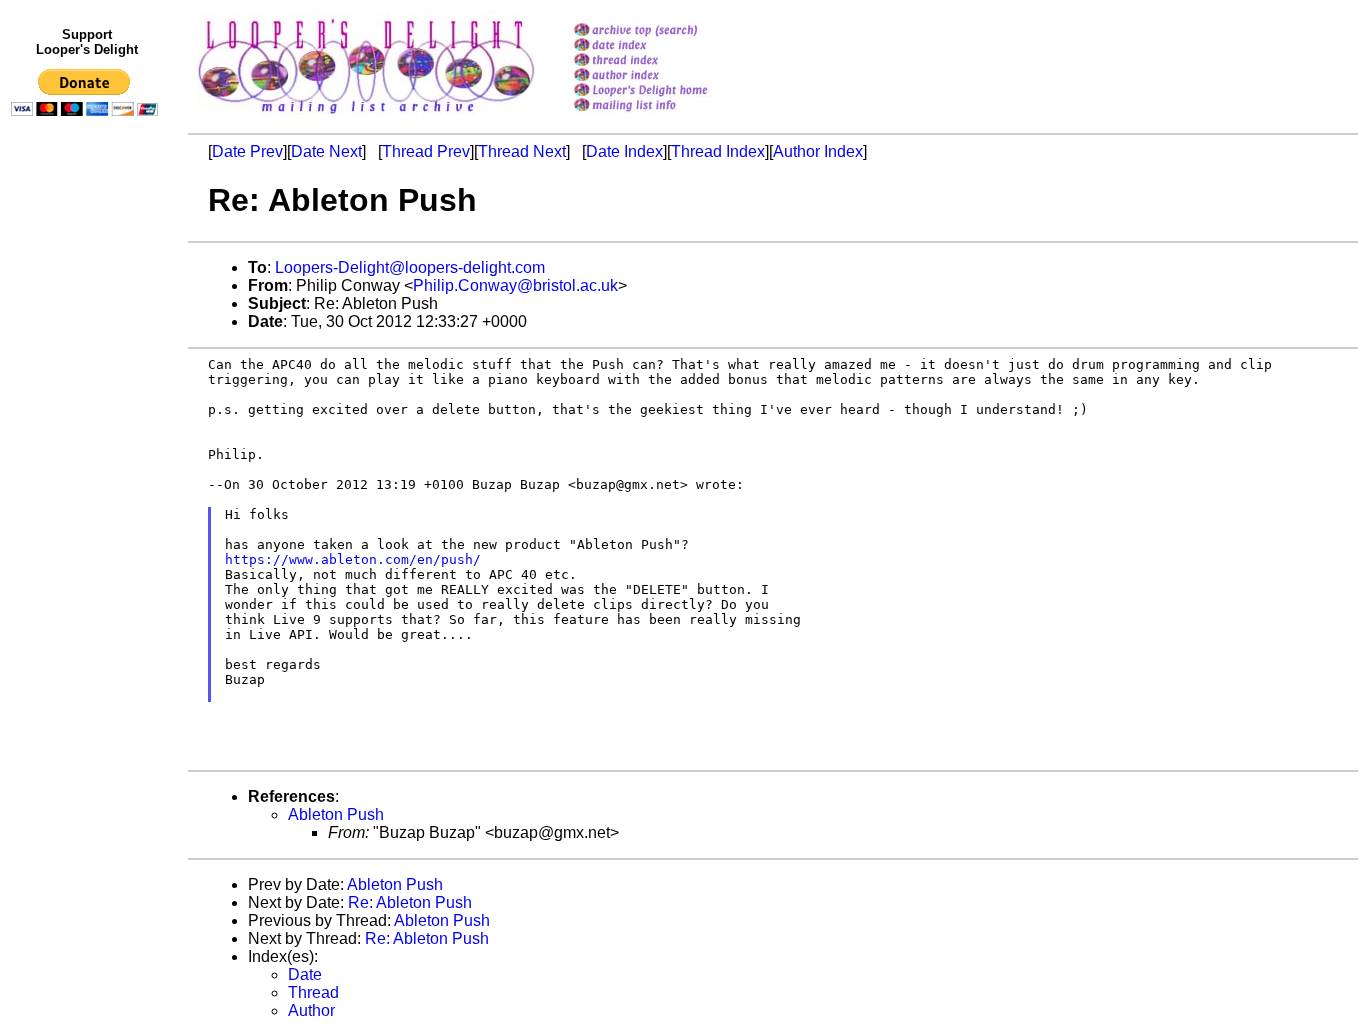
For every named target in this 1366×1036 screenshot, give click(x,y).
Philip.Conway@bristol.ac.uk (515, 285)
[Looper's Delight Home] (666, 91)
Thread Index (718, 151)
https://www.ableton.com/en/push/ (353, 559)
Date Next (326, 151)
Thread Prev (426, 151)
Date (305, 974)
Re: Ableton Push (410, 902)
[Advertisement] (88, 537)
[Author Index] (666, 76)
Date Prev (247, 151)
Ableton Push (336, 814)
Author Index (818, 151)
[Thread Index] (666, 61)
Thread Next (522, 151)
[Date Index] (666, 46)
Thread (313, 992)
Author (311, 1010)
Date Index (624, 151)
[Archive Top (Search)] (666, 31)
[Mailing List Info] (666, 116)
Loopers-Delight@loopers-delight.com (410, 267)
